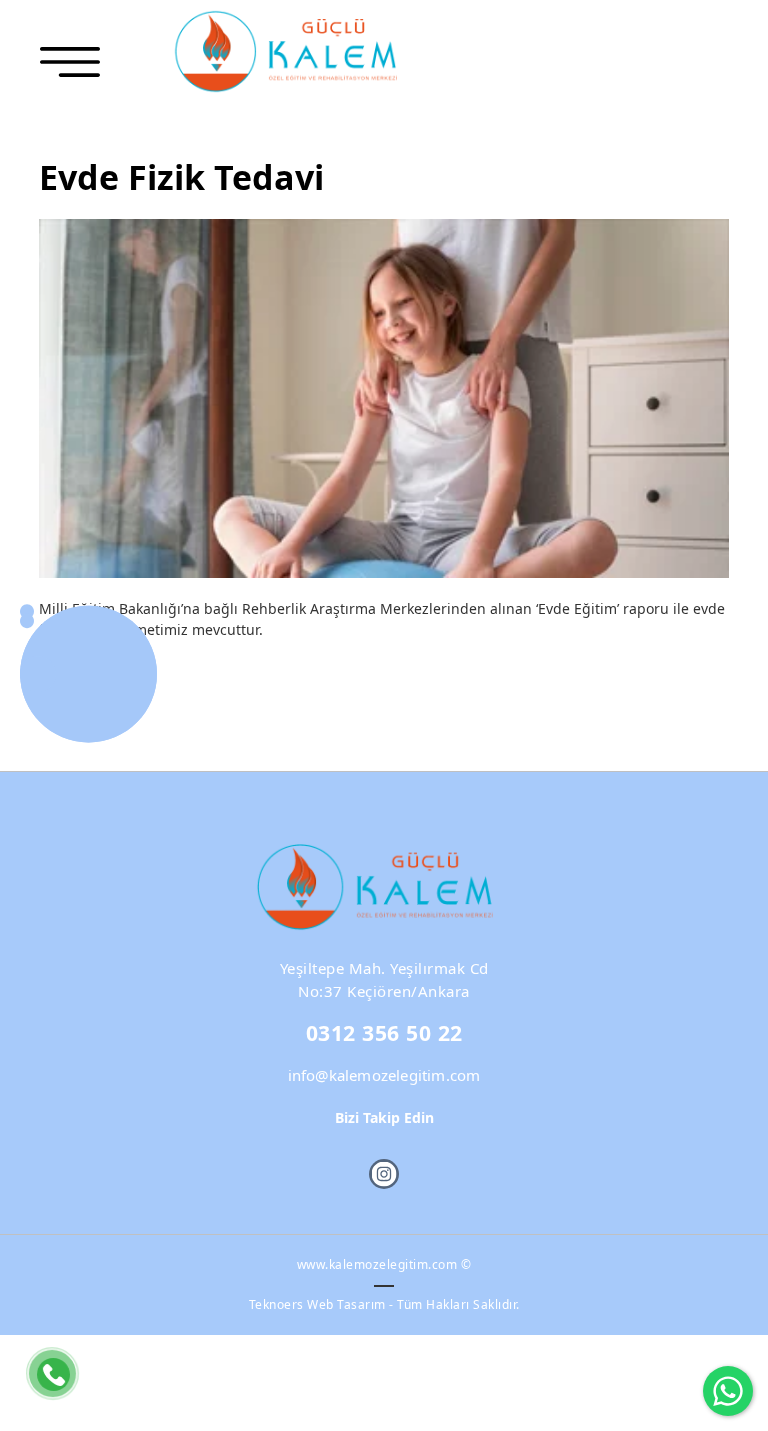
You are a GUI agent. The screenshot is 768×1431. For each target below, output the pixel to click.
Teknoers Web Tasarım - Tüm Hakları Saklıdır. (384, 1304)
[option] (384, 398)
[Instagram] (384, 1174)
